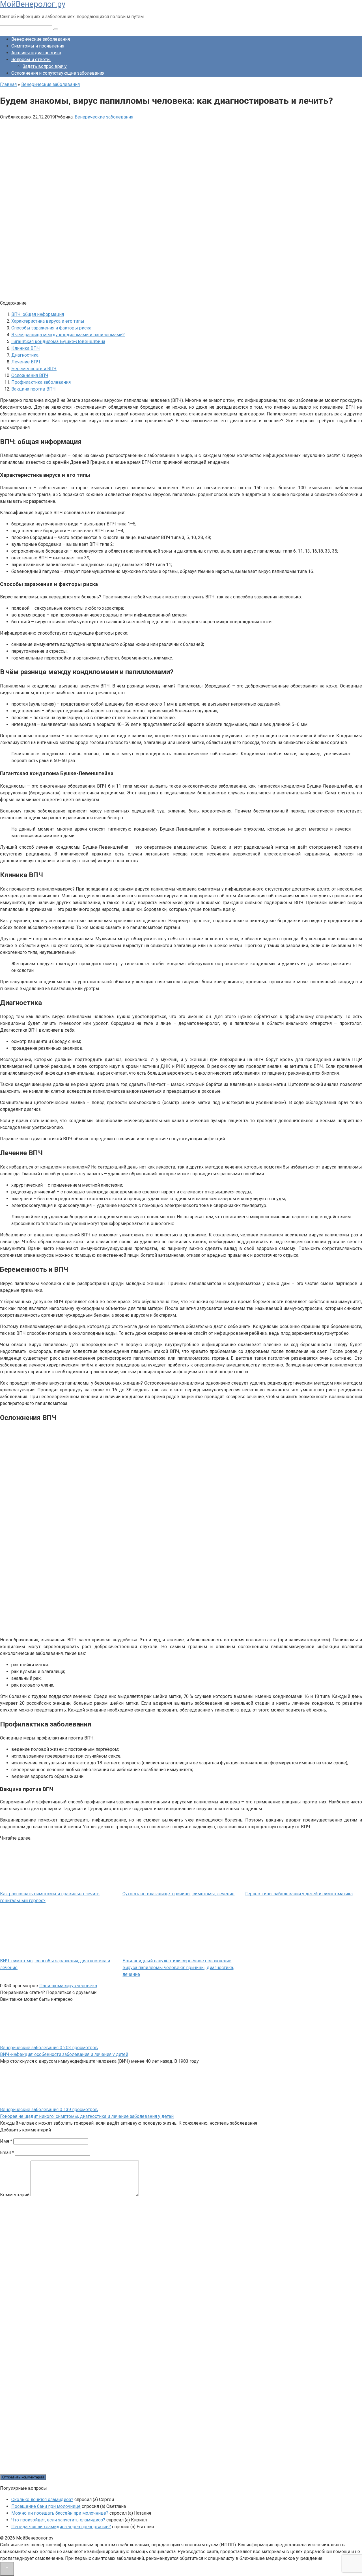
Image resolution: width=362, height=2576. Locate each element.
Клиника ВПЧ (26, 348)
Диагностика (25, 355)
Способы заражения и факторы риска (51, 328)
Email (7, 2153)
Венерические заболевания (41, 39)
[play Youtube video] (181, 1530)
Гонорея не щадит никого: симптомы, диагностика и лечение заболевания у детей (87, 2116)
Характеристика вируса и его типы (48, 321)
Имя (6, 2141)
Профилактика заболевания (41, 382)
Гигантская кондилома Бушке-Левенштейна (58, 341)
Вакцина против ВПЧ (34, 389)
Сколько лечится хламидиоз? (42, 2500)
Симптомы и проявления (38, 46)
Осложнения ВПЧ (30, 375)
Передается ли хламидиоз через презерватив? (61, 2527)
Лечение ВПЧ (26, 362)
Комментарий (15, 2195)
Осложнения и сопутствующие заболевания (58, 73)
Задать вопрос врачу (45, 66)
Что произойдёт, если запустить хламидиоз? (58, 2520)
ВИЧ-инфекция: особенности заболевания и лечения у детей (64, 2054)
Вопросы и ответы (31, 60)
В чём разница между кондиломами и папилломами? (68, 335)
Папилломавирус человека (68, 1986)
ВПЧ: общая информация (38, 314)
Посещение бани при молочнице (46, 2506)
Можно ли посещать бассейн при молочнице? (60, 2513)
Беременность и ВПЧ (34, 369)
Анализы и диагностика (36, 53)
